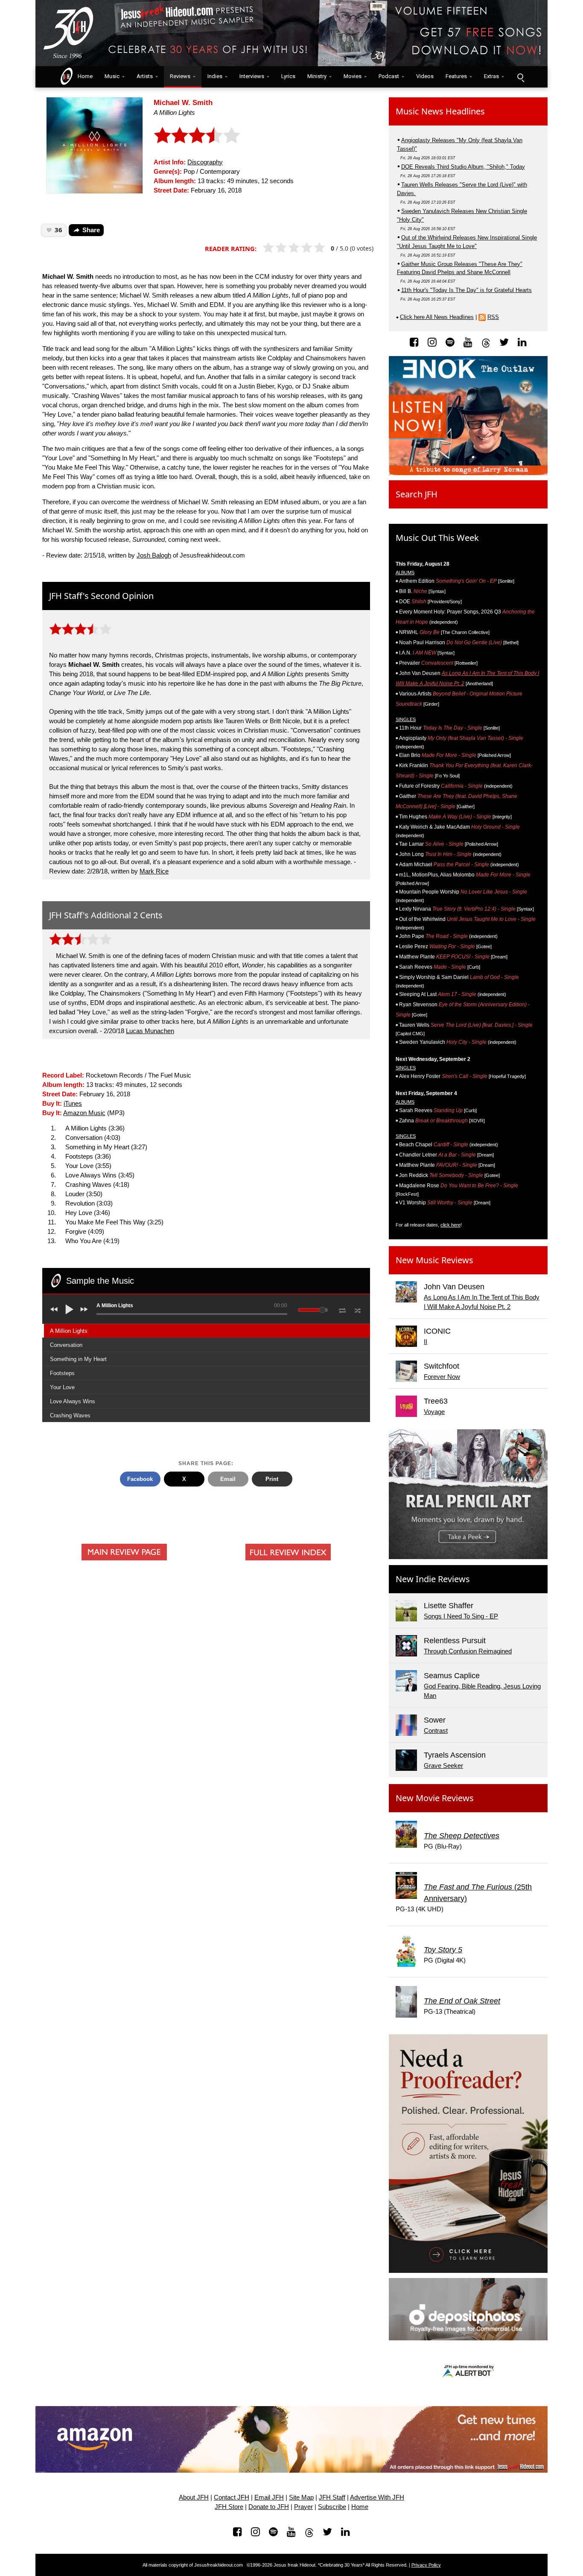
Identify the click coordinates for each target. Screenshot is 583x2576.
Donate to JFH (269, 2507)
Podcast (389, 76)
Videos (425, 76)
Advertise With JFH (377, 2497)
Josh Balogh (154, 555)
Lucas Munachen (150, 1031)
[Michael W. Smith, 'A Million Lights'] (95, 145)
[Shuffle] (358, 1309)
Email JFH (269, 2497)
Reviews (180, 76)
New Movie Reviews (435, 1798)
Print (272, 1479)
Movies (353, 76)
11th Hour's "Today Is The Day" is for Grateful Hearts (466, 290)
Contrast (436, 1731)
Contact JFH (232, 2497)
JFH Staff (332, 2497)
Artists (145, 76)
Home (83, 76)
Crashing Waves (70, 1415)
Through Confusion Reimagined (468, 1651)
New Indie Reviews (433, 1579)
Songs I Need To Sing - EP (461, 1616)
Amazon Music (84, 1113)
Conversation (66, 1345)
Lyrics (288, 76)
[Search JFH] (520, 77)
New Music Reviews (434, 1260)
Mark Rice (154, 871)
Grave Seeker (443, 1766)
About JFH (194, 2497)
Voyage (434, 1412)
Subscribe (332, 2507)
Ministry (317, 76)
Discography (205, 162)
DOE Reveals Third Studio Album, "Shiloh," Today (463, 167)
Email (228, 1479)
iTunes (73, 1104)
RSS (493, 317)
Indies (215, 76)
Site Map (301, 2497)
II (426, 1342)
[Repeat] (342, 1309)
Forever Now (442, 1377)
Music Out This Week (437, 538)
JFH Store (229, 2507)
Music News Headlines (440, 111)
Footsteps (62, 1373)
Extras (491, 76)
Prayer (303, 2507)
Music (112, 76)
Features (456, 76)
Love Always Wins (73, 1401)
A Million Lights (69, 1331)
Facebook (140, 1479)
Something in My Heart (78, 1359)
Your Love (62, 1387)
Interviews (252, 76)
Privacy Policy (426, 2565)
